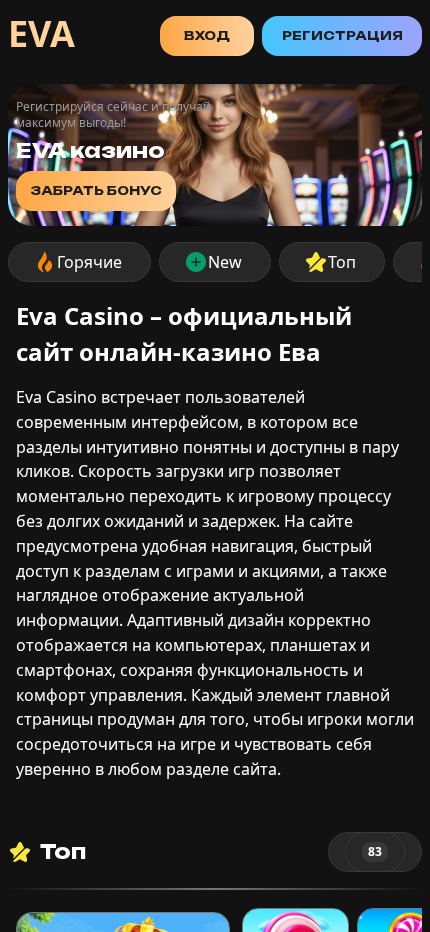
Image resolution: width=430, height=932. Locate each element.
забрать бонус (96, 190)
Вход (207, 35)
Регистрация (342, 35)
